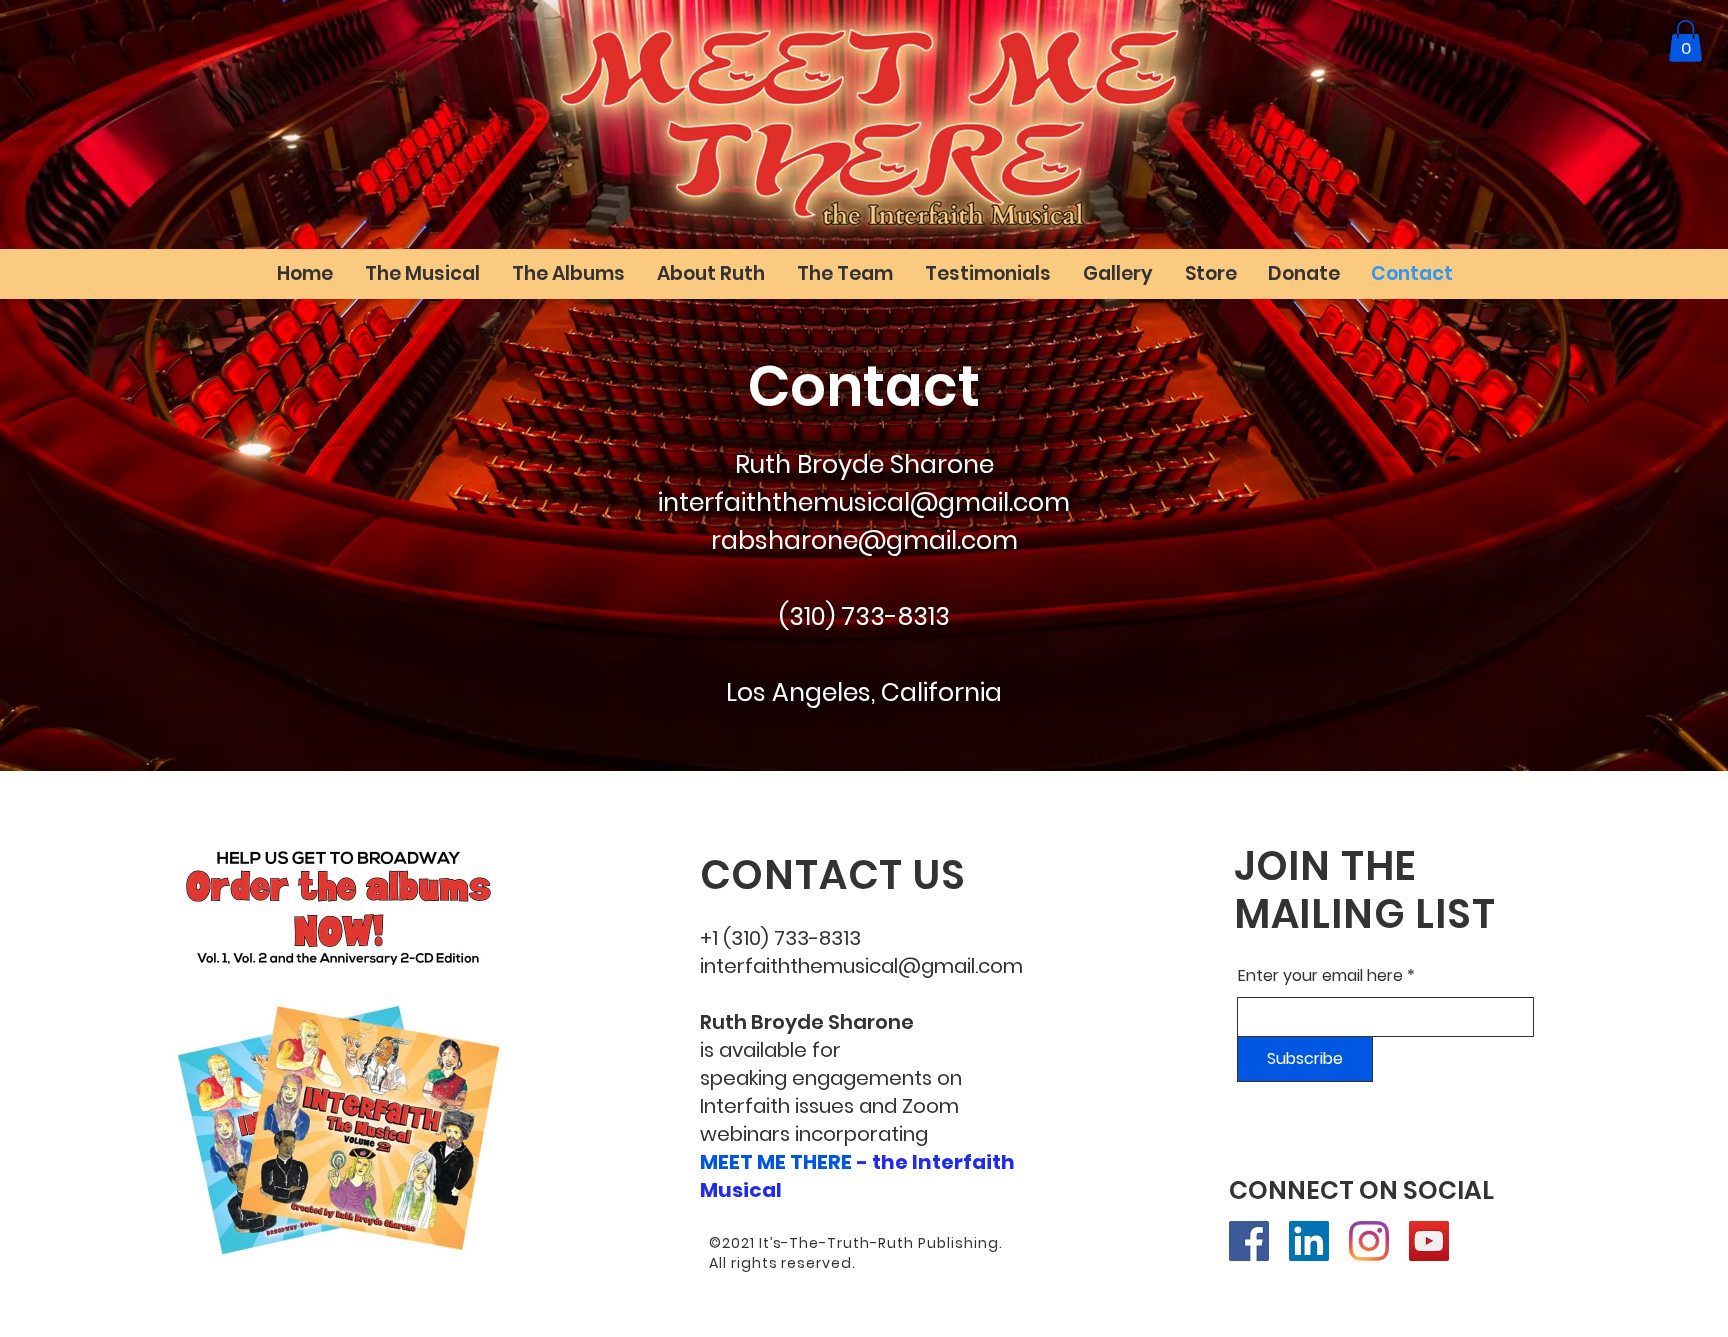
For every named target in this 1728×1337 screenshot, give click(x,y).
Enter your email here (1320, 976)
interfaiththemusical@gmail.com (864, 502)
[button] (1685, 41)
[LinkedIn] (1309, 1241)
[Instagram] (1369, 1241)
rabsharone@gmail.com (864, 540)
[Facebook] (1249, 1241)
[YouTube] (1429, 1241)
